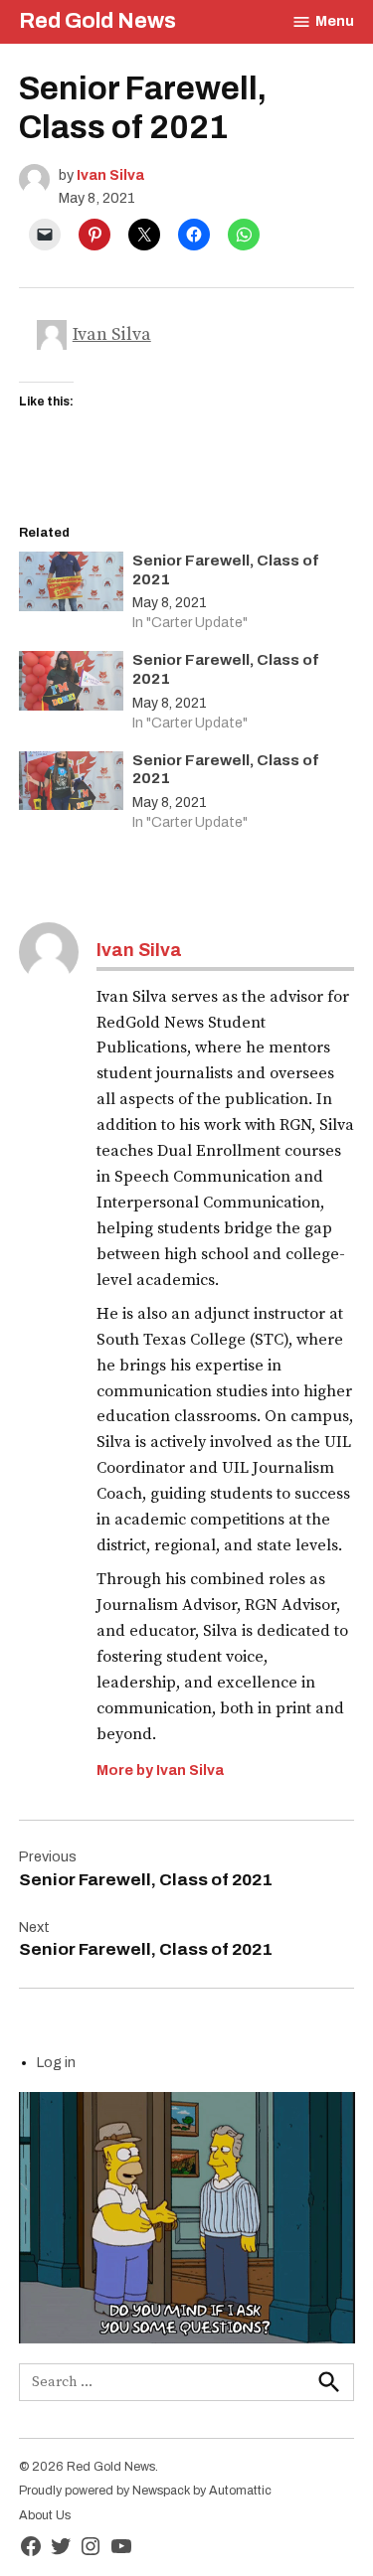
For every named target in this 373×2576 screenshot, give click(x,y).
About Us (45, 2515)
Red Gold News (97, 21)
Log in (56, 2062)
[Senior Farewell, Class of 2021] (71, 586)
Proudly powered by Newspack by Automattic (145, 2491)
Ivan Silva (110, 175)
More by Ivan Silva (160, 1770)
